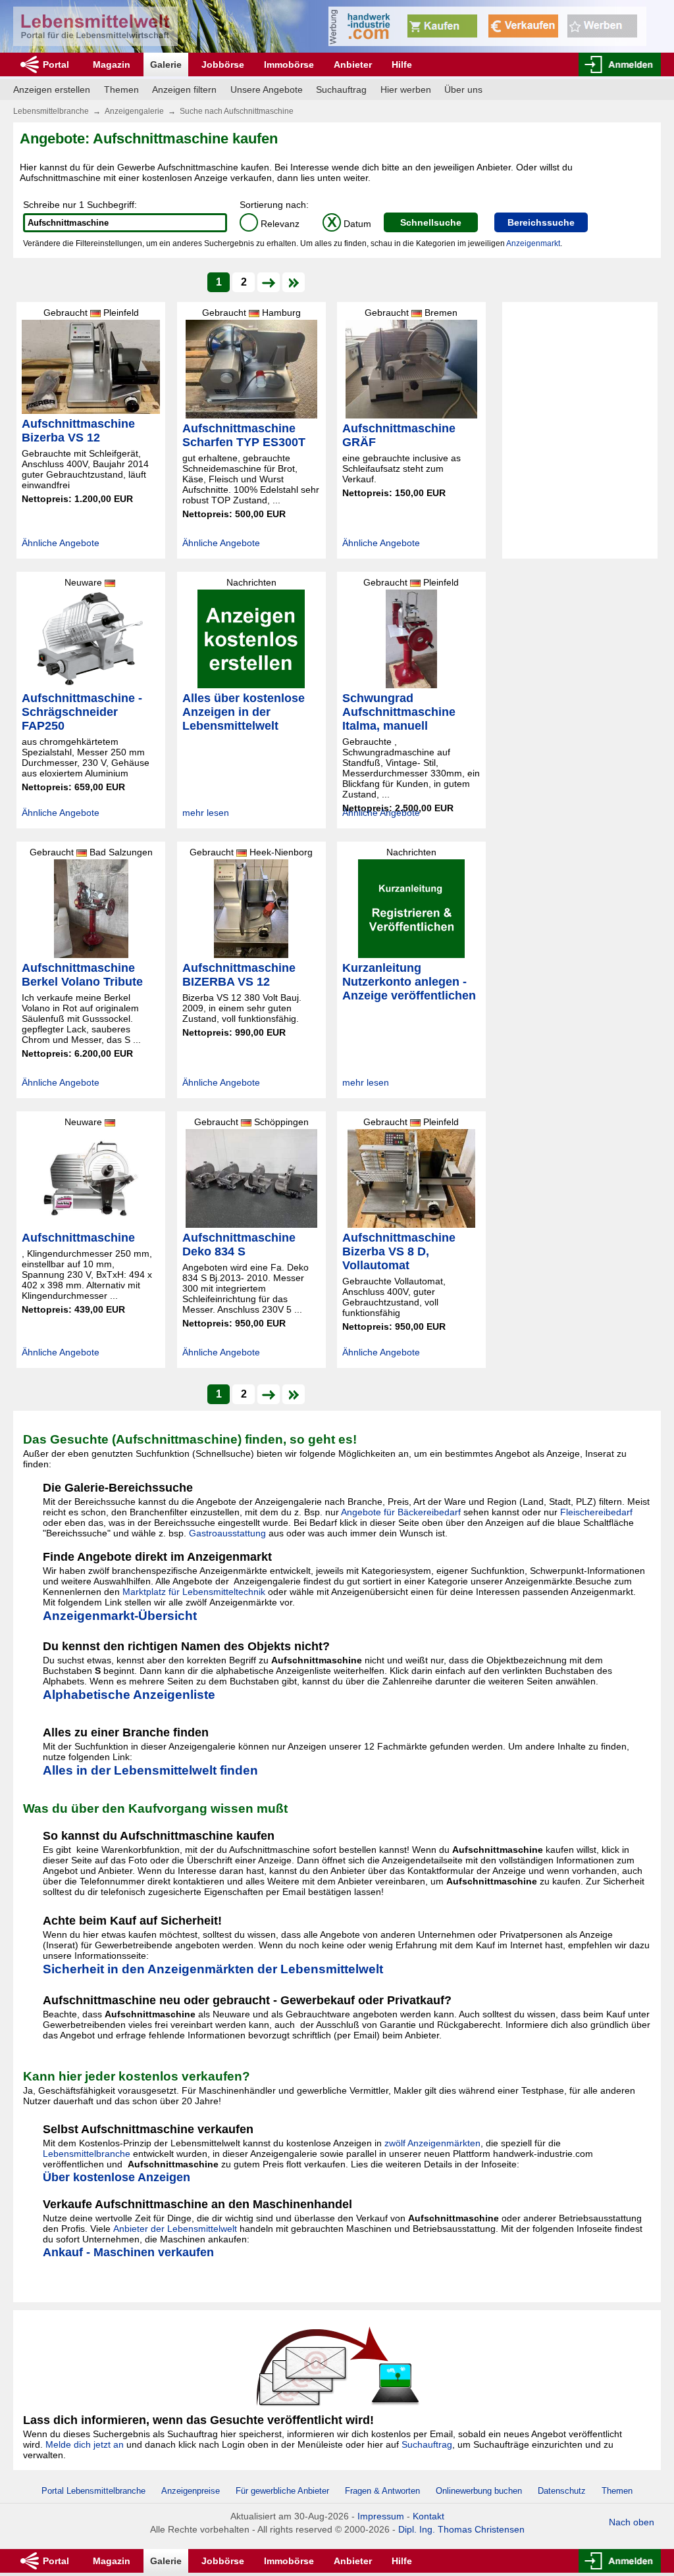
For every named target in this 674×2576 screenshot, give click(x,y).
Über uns (463, 89)
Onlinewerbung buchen (479, 2491)
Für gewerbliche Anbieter (284, 2491)
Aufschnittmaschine (78, 1238)
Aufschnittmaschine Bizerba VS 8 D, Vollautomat (399, 1251)
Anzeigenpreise (191, 2491)
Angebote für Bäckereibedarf (401, 1512)
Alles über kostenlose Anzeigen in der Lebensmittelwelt (244, 712)
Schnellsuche (431, 222)
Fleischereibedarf (596, 1512)
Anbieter (353, 64)
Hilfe (402, 64)
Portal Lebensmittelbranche (93, 2491)
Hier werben (406, 89)
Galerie (166, 64)
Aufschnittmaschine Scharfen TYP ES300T (244, 435)
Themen (121, 89)
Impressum (381, 2516)
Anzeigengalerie (134, 111)
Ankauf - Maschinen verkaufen (128, 2252)
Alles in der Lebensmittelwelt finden (150, 1770)
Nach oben (632, 2522)
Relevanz (272, 224)
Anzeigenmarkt (533, 243)
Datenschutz (562, 2491)
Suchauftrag (341, 89)
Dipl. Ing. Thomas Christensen (461, 2529)
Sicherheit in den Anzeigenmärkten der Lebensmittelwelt (213, 1969)
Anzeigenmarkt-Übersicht (120, 1616)
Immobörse (289, 64)
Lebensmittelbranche (51, 111)
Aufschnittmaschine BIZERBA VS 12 (239, 975)
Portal (56, 64)
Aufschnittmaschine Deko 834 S (239, 1245)
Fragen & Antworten (382, 2491)
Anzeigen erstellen (52, 89)
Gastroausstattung (227, 1533)
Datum (349, 224)
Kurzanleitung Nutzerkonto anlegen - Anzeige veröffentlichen (409, 982)
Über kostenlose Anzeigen (117, 2177)
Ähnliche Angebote (61, 543)
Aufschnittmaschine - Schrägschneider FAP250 (82, 712)
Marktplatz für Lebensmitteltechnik (194, 1592)
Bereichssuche (541, 222)
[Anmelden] (620, 64)
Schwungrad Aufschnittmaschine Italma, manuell (399, 712)
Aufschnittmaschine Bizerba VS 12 (78, 431)
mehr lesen (206, 813)
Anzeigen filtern (184, 89)
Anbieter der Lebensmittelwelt (175, 2229)
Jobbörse (223, 64)
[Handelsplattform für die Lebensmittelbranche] (95, 26)
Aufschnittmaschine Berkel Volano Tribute (82, 975)
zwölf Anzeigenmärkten (432, 2143)
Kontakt (428, 2516)
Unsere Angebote (267, 89)
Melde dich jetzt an (85, 2444)
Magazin (112, 64)
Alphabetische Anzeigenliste (129, 1695)
